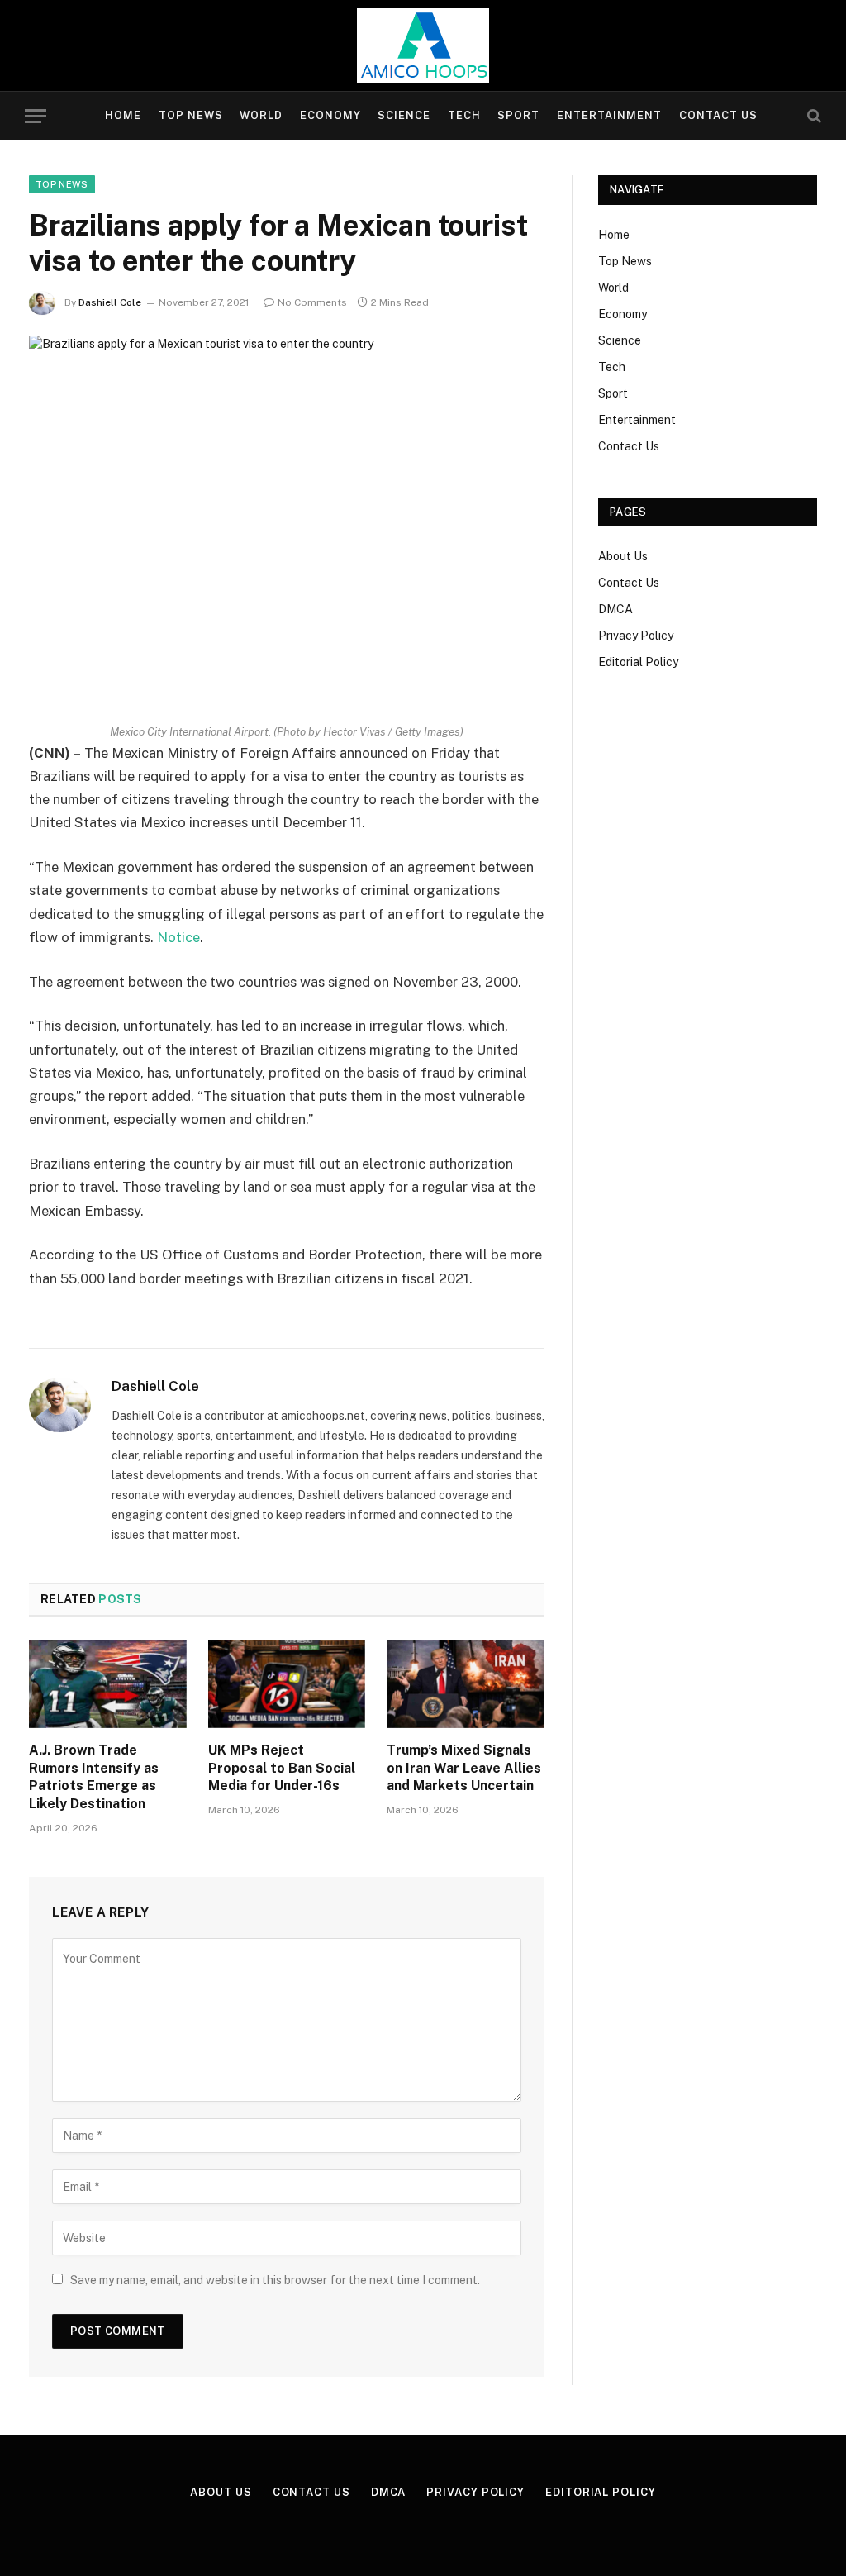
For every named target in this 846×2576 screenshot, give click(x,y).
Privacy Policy (636, 636)
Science (404, 115)
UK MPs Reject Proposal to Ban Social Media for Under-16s (282, 1768)
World (261, 115)
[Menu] (36, 116)
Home (123, 115)
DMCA (615, 609)
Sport (518, 115)
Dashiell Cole (110, 302)
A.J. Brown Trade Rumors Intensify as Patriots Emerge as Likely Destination (94, 1777)
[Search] (813, 116)
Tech (464, 115)
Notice (178, 937)
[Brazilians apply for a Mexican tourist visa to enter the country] (287, 504)
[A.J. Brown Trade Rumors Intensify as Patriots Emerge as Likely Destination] (108, 1684)
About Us (623, 556)
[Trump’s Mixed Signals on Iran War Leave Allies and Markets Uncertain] (466, 1684)
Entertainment (609, 115)
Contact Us (718, 115)
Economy (330, 115)
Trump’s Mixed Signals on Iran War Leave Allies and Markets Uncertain (464, 1768)
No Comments (312, 302)
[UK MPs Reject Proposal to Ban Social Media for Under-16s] (287, 1684)
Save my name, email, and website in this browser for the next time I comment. (275, 2280)
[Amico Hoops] (423, 45)
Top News (191, 115)
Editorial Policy (638, 662)
